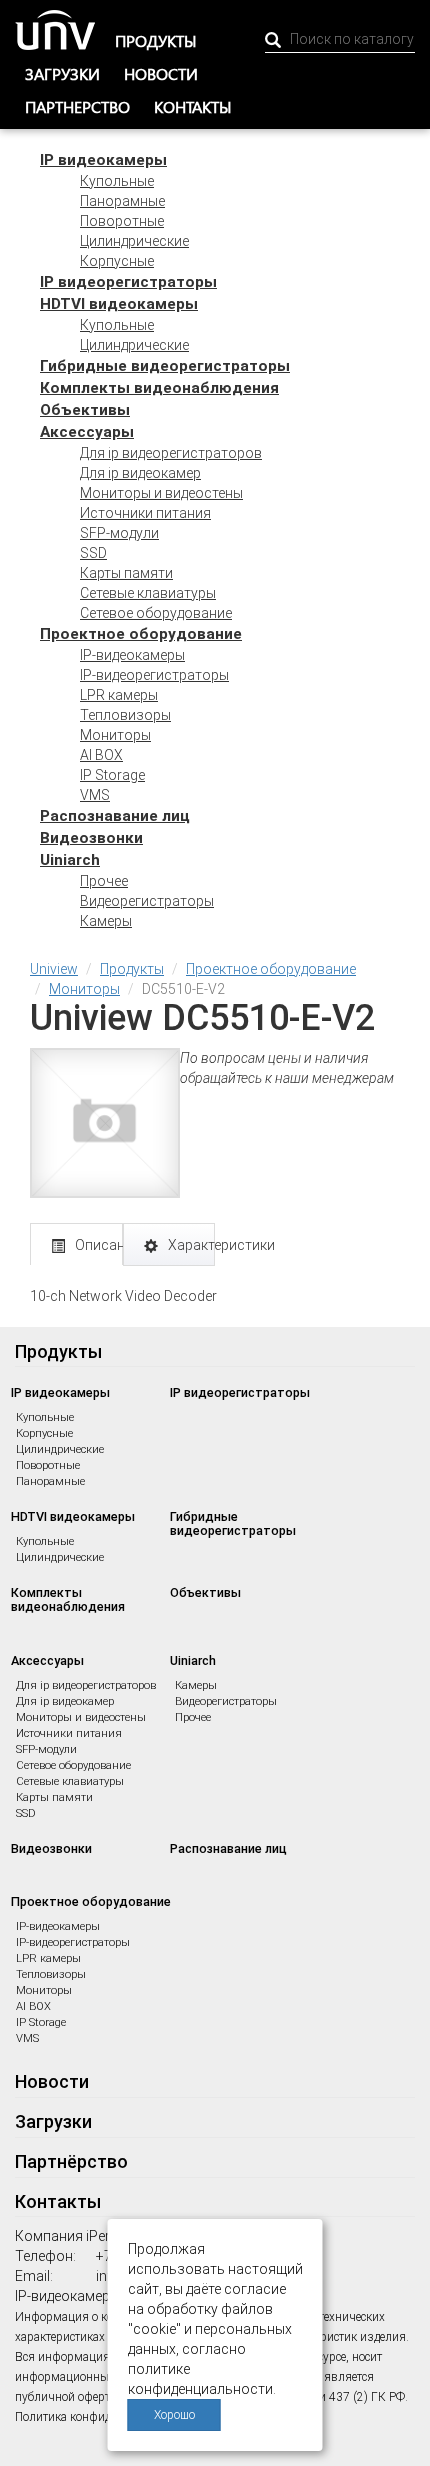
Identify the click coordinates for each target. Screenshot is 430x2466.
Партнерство (77, 106)
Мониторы (115, 735)
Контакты (193, 106)
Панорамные (122, 201)
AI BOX (101, 755)
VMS (95, 795)
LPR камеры (119, 695)
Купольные (117, 181)
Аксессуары (87, 432)
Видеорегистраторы (147, 901)
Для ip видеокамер (140, 473)
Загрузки (62, 73)
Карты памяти (126, 573)
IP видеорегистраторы (128, 282)
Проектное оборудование (141, 634)
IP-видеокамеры (132, 655)
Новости (161, 73)
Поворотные (122, 221)
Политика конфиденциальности (100, 2417)
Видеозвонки (91, 838)
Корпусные (117, 261)
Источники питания (145, 513)
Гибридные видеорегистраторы (165, 366)
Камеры (106, 921)
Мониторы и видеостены (161, 493)
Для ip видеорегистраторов (171, 453)
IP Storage (112, 775)
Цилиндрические (134, 241)
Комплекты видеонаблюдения (159, 388)
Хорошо (174, 2415)
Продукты (156, 40)
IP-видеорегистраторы (154, 675)
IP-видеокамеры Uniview (93, 2296)
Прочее (104, 881)
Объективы (85, 410)
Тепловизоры (125, 715)
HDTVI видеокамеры (119, 304)
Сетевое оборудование (156, 613)
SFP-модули (119, 533)
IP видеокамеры (103, 160)
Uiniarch (70, 860)
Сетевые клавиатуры (148, 593)
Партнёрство (71, 2161)
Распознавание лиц (115, 816)
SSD (93, 553)
